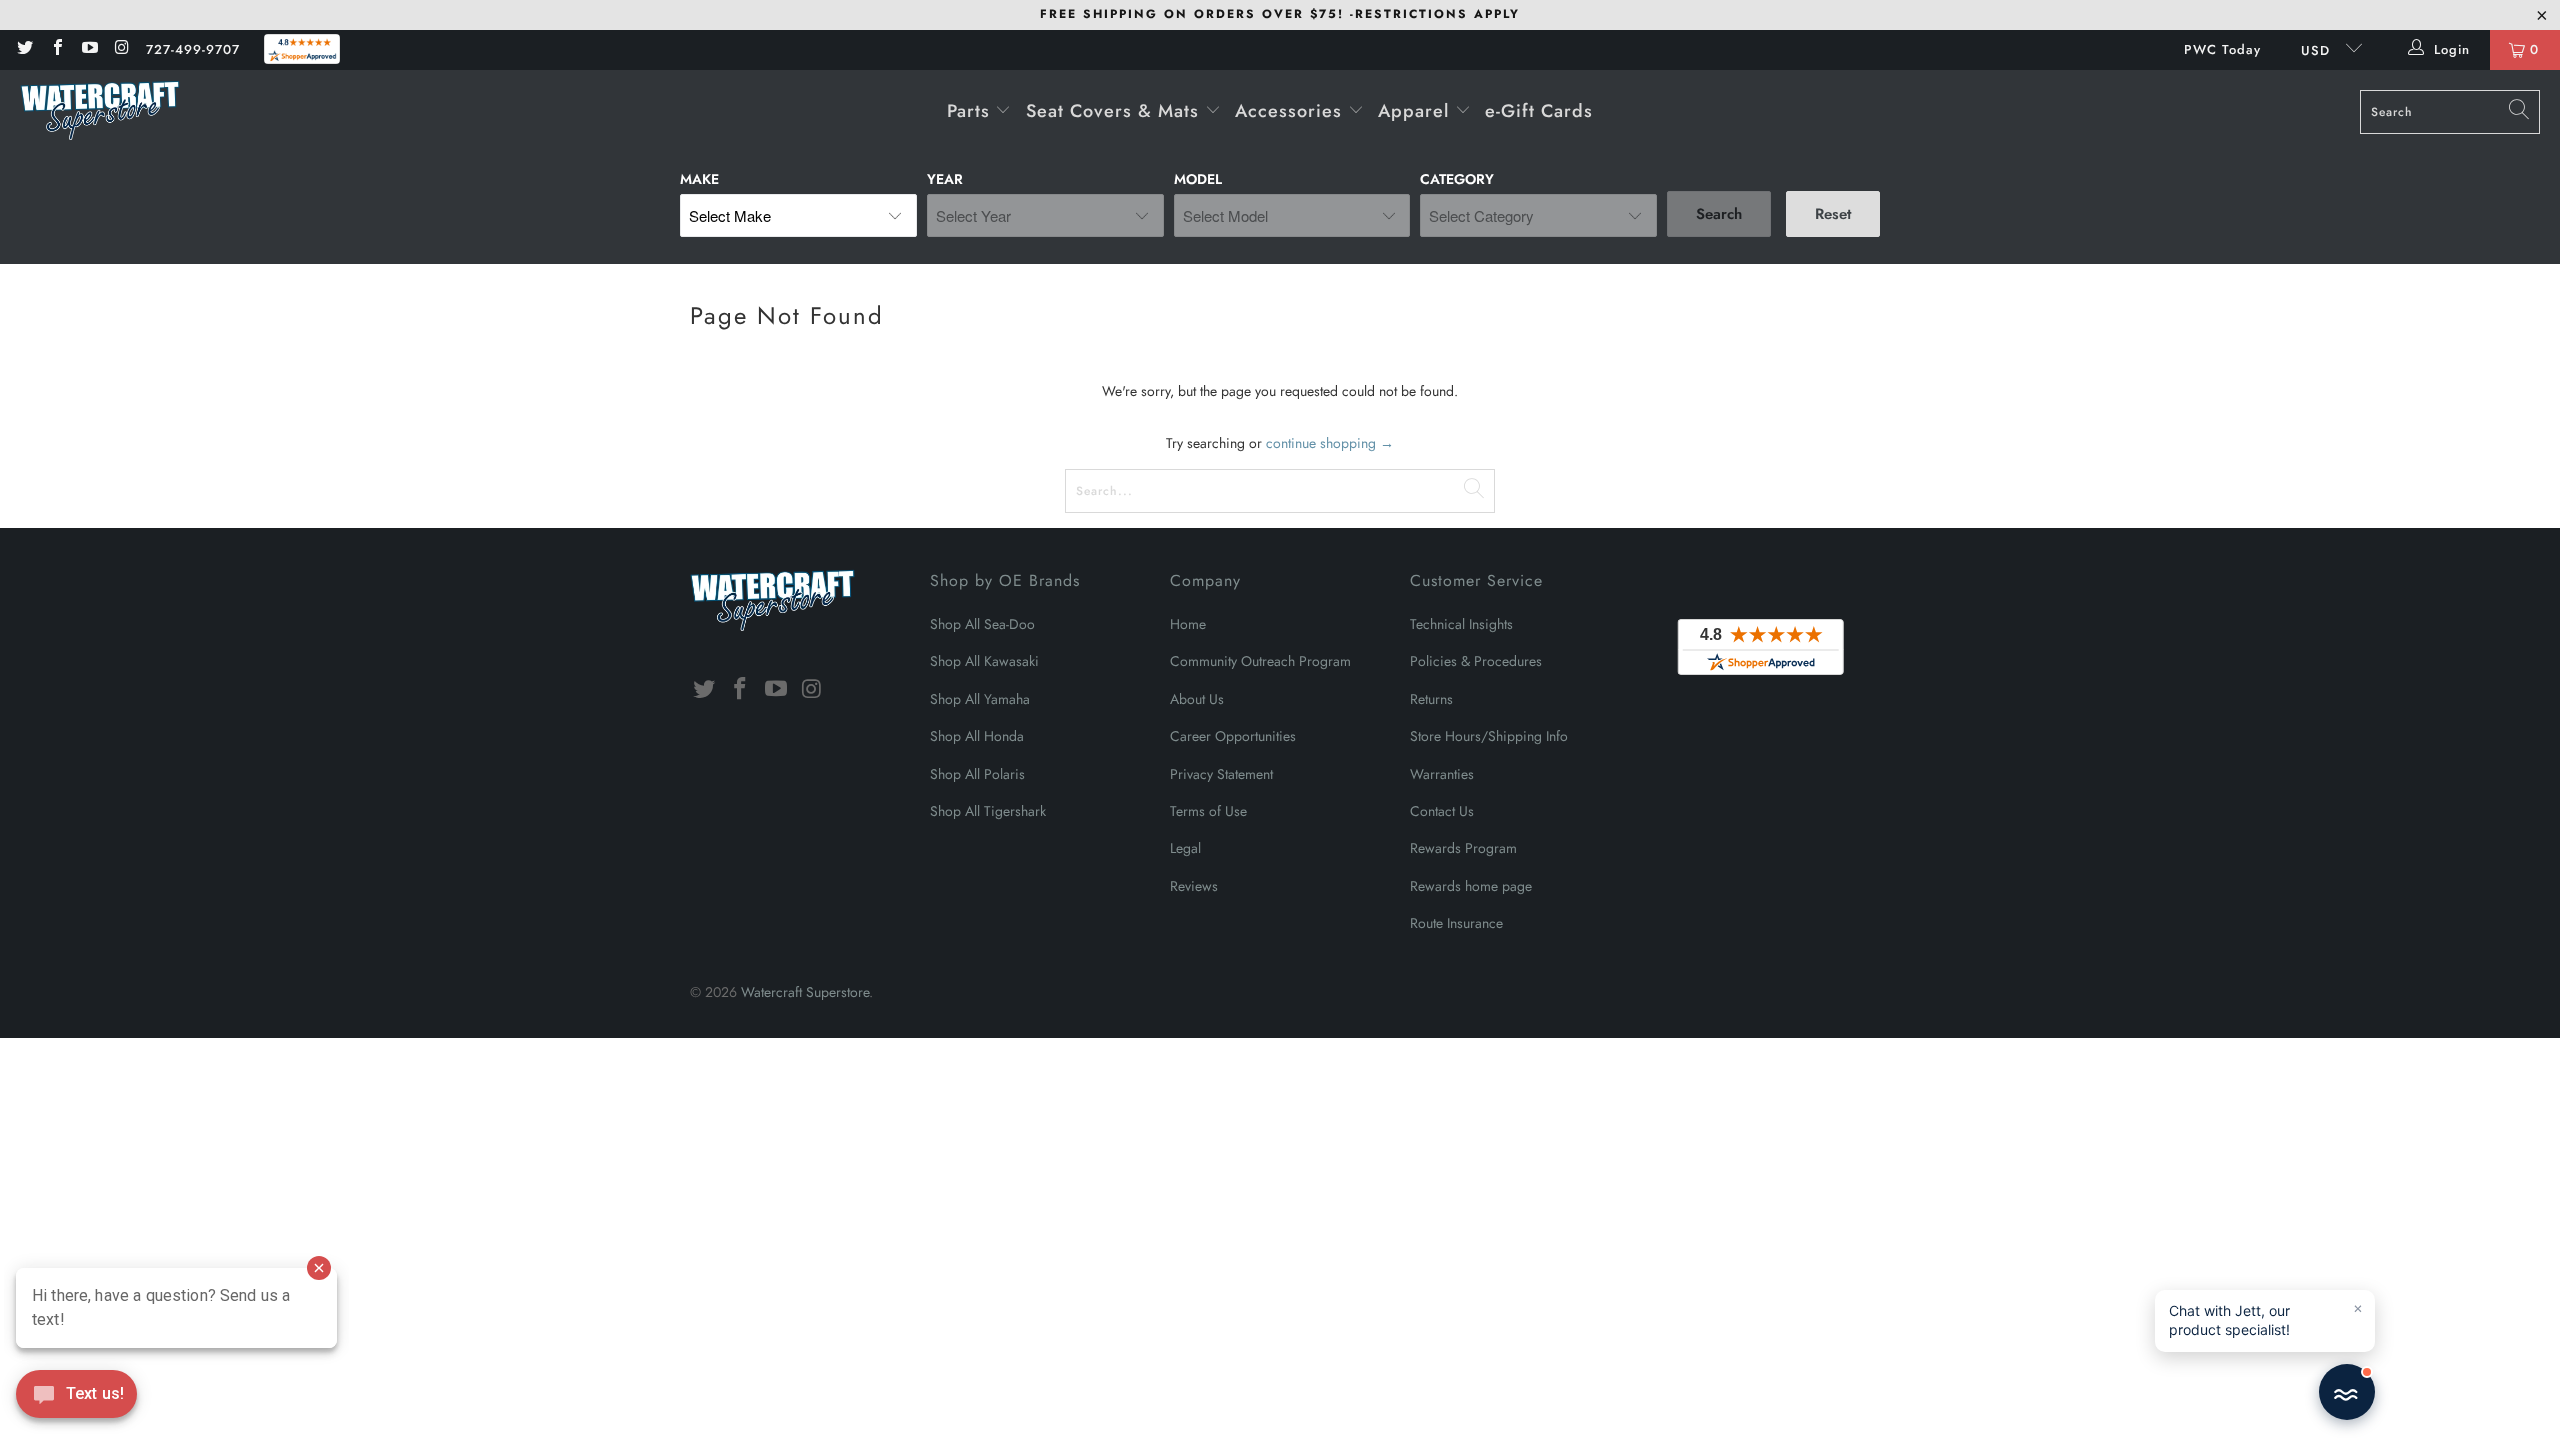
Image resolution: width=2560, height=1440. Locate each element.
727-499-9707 (193, 49)
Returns (1431, 699)
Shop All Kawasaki (984, 661)
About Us (1197, 699)
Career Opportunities (1233, 736)
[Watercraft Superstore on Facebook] (56, 49)
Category (1457, 179)
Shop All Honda (977, 736)
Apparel (1416, 111)
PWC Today (2222, 49)
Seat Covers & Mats (1115, 111)
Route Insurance (1456, 923)
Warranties (1442, 774)
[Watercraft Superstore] (100, 112)
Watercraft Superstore (805, 992)
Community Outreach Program (1260, 661)
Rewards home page (1471, 886)
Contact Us (1442, 811)
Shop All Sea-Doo (982, 624)
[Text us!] (76, 1399)
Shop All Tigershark (988, 811)
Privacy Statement (1221, 774)
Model (1198, 179)
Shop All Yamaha (980, 699)
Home (1188, 624)
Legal (1185, 848)
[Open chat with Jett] (2347, 1392)
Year (945, 179)
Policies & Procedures (1476, 661)
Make (699, 179)
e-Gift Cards (1539, 111)
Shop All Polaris (977, 774)
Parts (971, 111)
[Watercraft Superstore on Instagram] (121, 49)
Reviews (1194, 886)
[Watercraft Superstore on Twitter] (24, 49)
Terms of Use (1208, 811)
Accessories (1291, 111)
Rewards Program (1463, 848)
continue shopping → (1330, 443)
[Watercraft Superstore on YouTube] (89, 49)
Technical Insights (1461, 624)
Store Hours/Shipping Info (1489, 736)
